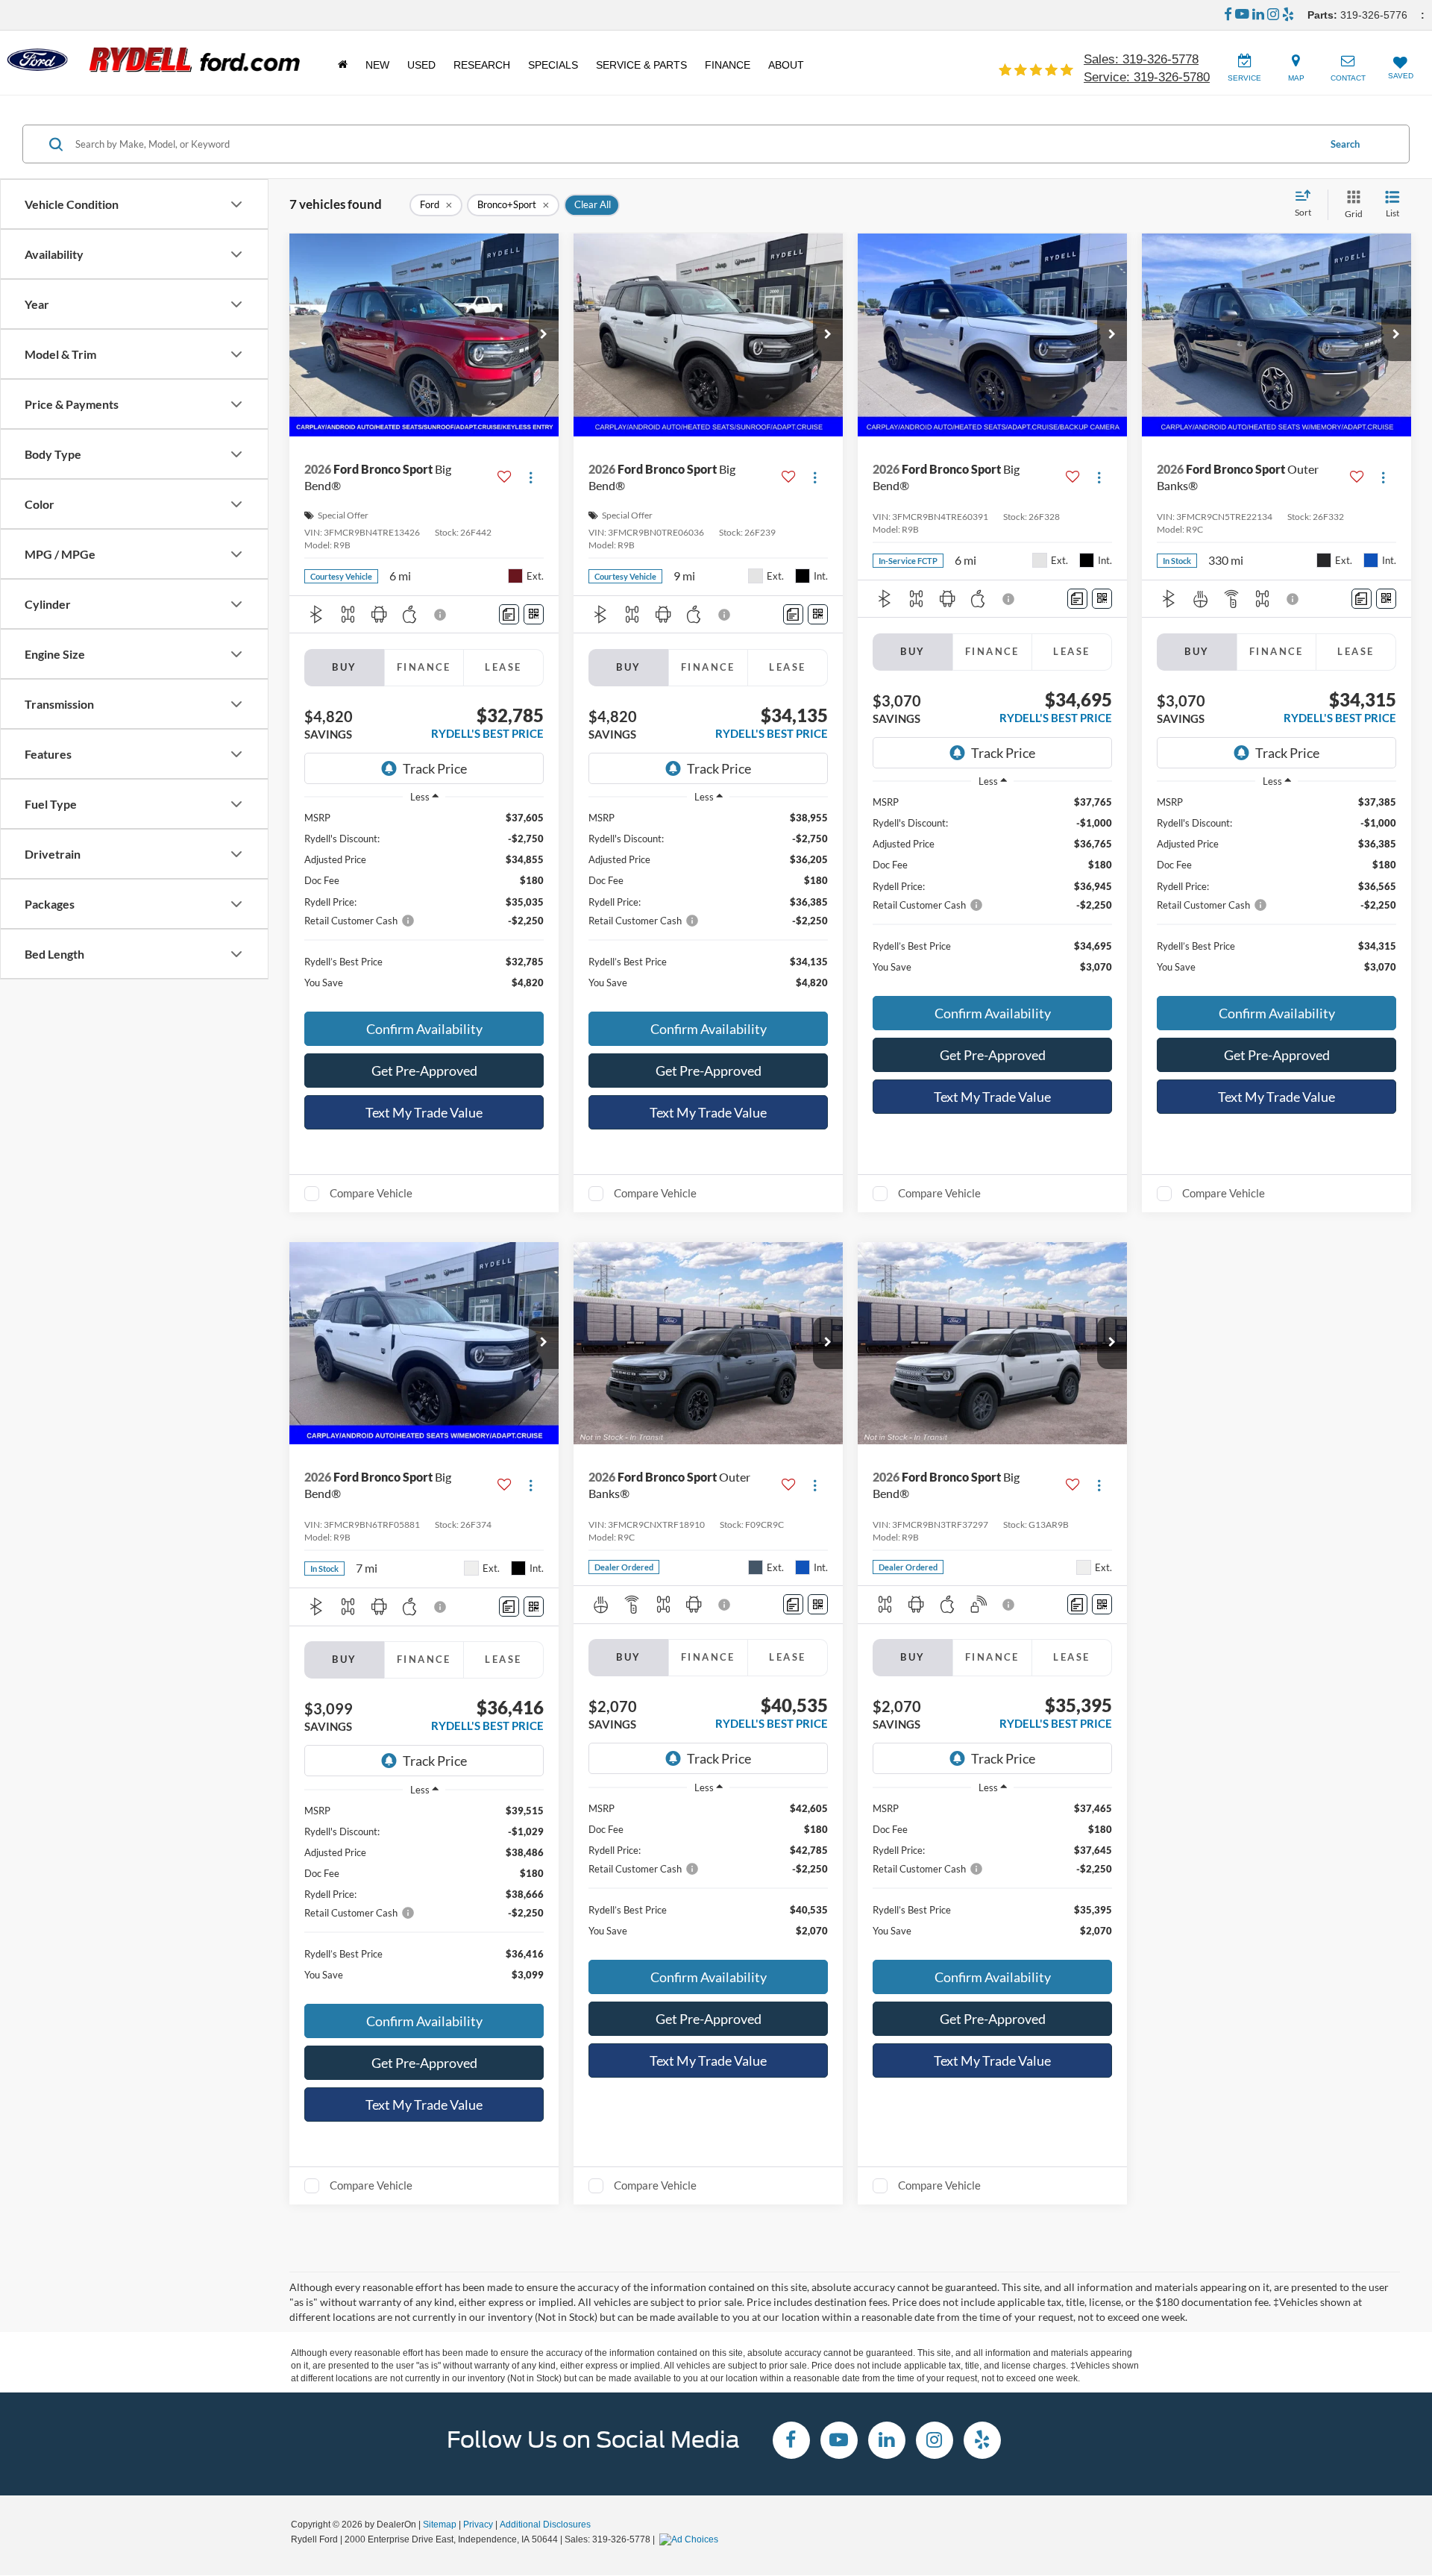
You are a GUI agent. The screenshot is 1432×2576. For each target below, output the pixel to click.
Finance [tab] (424, 667)
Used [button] (421, 65)
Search (1345, 144)
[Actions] (531, 477)
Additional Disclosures (545, 2525)
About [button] (786, 65)
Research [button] (482, 65)
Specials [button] (553, 65)
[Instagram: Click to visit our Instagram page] (1273, 15)
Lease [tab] (503, 667)
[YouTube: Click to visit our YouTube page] (1242, 15)
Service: (1147, 77)
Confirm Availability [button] (424, 1029)
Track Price (435, 768)
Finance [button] (728, 65)
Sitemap (440, 2525)
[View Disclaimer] (441, 615)
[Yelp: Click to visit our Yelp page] (1288, 15)
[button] (544, 335)
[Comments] (509, 614)
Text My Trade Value (424, 1112)
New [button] (377, 65)
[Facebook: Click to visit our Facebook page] (1228, 15)
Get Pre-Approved (424, 1071)
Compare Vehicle (371, 1193)
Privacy (478, 2525)
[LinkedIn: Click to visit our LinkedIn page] (1258, 15)
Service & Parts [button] (641, 65)
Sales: (1141, 59)
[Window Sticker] (534, 614)
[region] (424, 907)
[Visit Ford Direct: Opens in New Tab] (691, 2539)
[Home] (343, 65)
